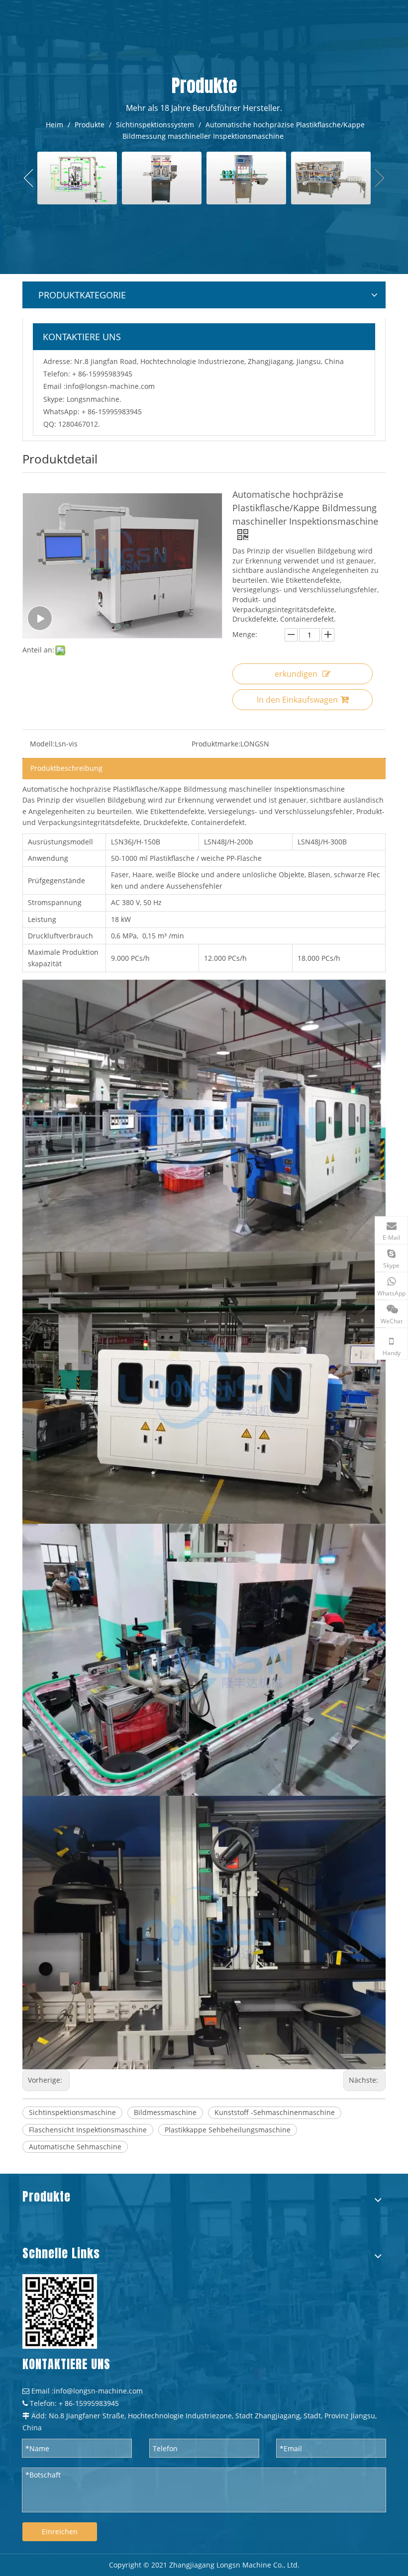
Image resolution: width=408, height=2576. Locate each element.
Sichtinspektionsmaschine (72, 2112)
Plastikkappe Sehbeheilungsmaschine (228, 2130)
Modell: (42, 744)
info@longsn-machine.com (110, 386)
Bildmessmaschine (165, 2112)
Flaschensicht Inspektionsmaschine (88, 2130)
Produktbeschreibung (66, 768)
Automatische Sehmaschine (75, 2147)
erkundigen (296, 674)
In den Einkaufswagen (297, 700)
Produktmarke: (216, 744)
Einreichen (60, 2531)
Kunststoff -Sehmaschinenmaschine (275, 2112)
